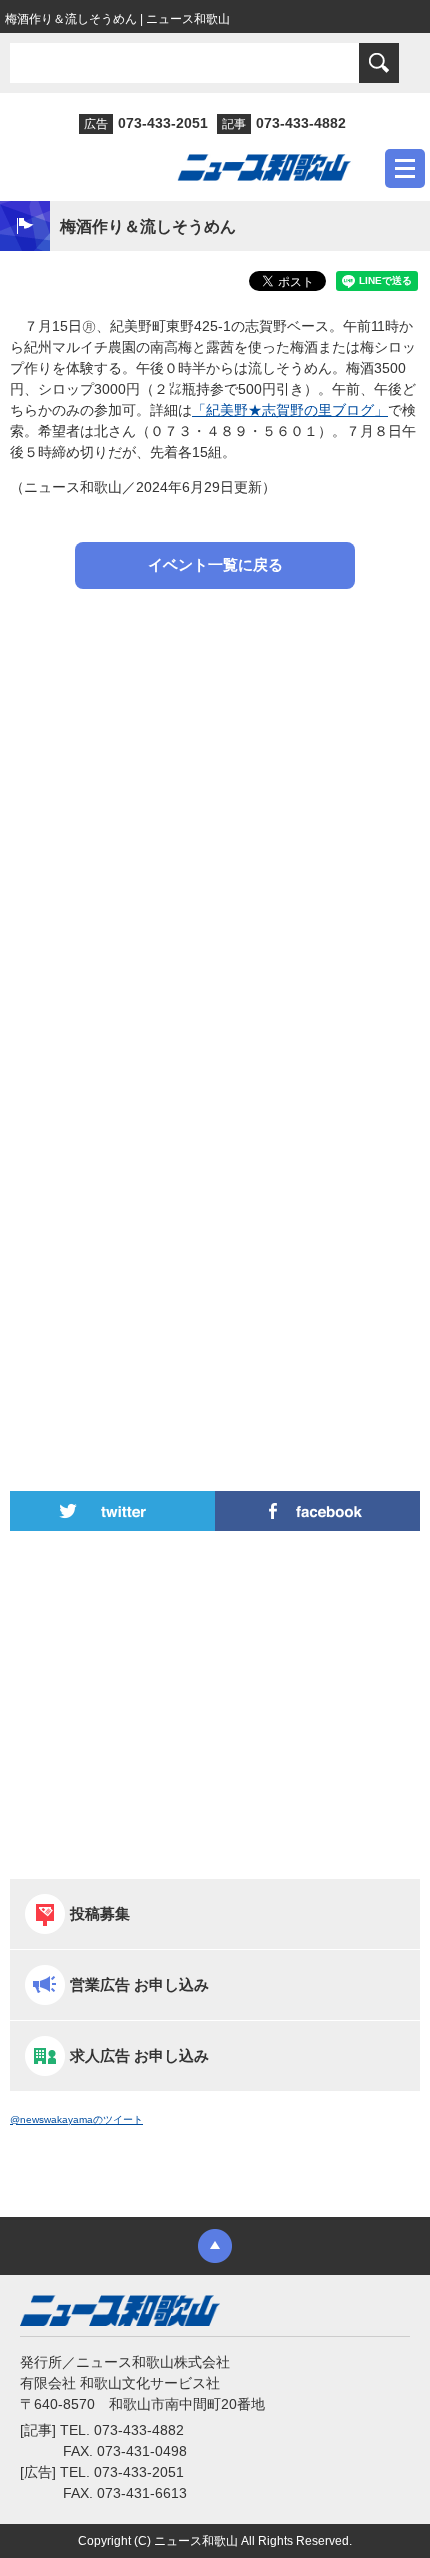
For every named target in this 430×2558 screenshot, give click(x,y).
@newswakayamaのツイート (76, 2119)
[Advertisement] (215, 820)
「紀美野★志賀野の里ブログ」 (290, 410)
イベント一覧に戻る (215, 564)
